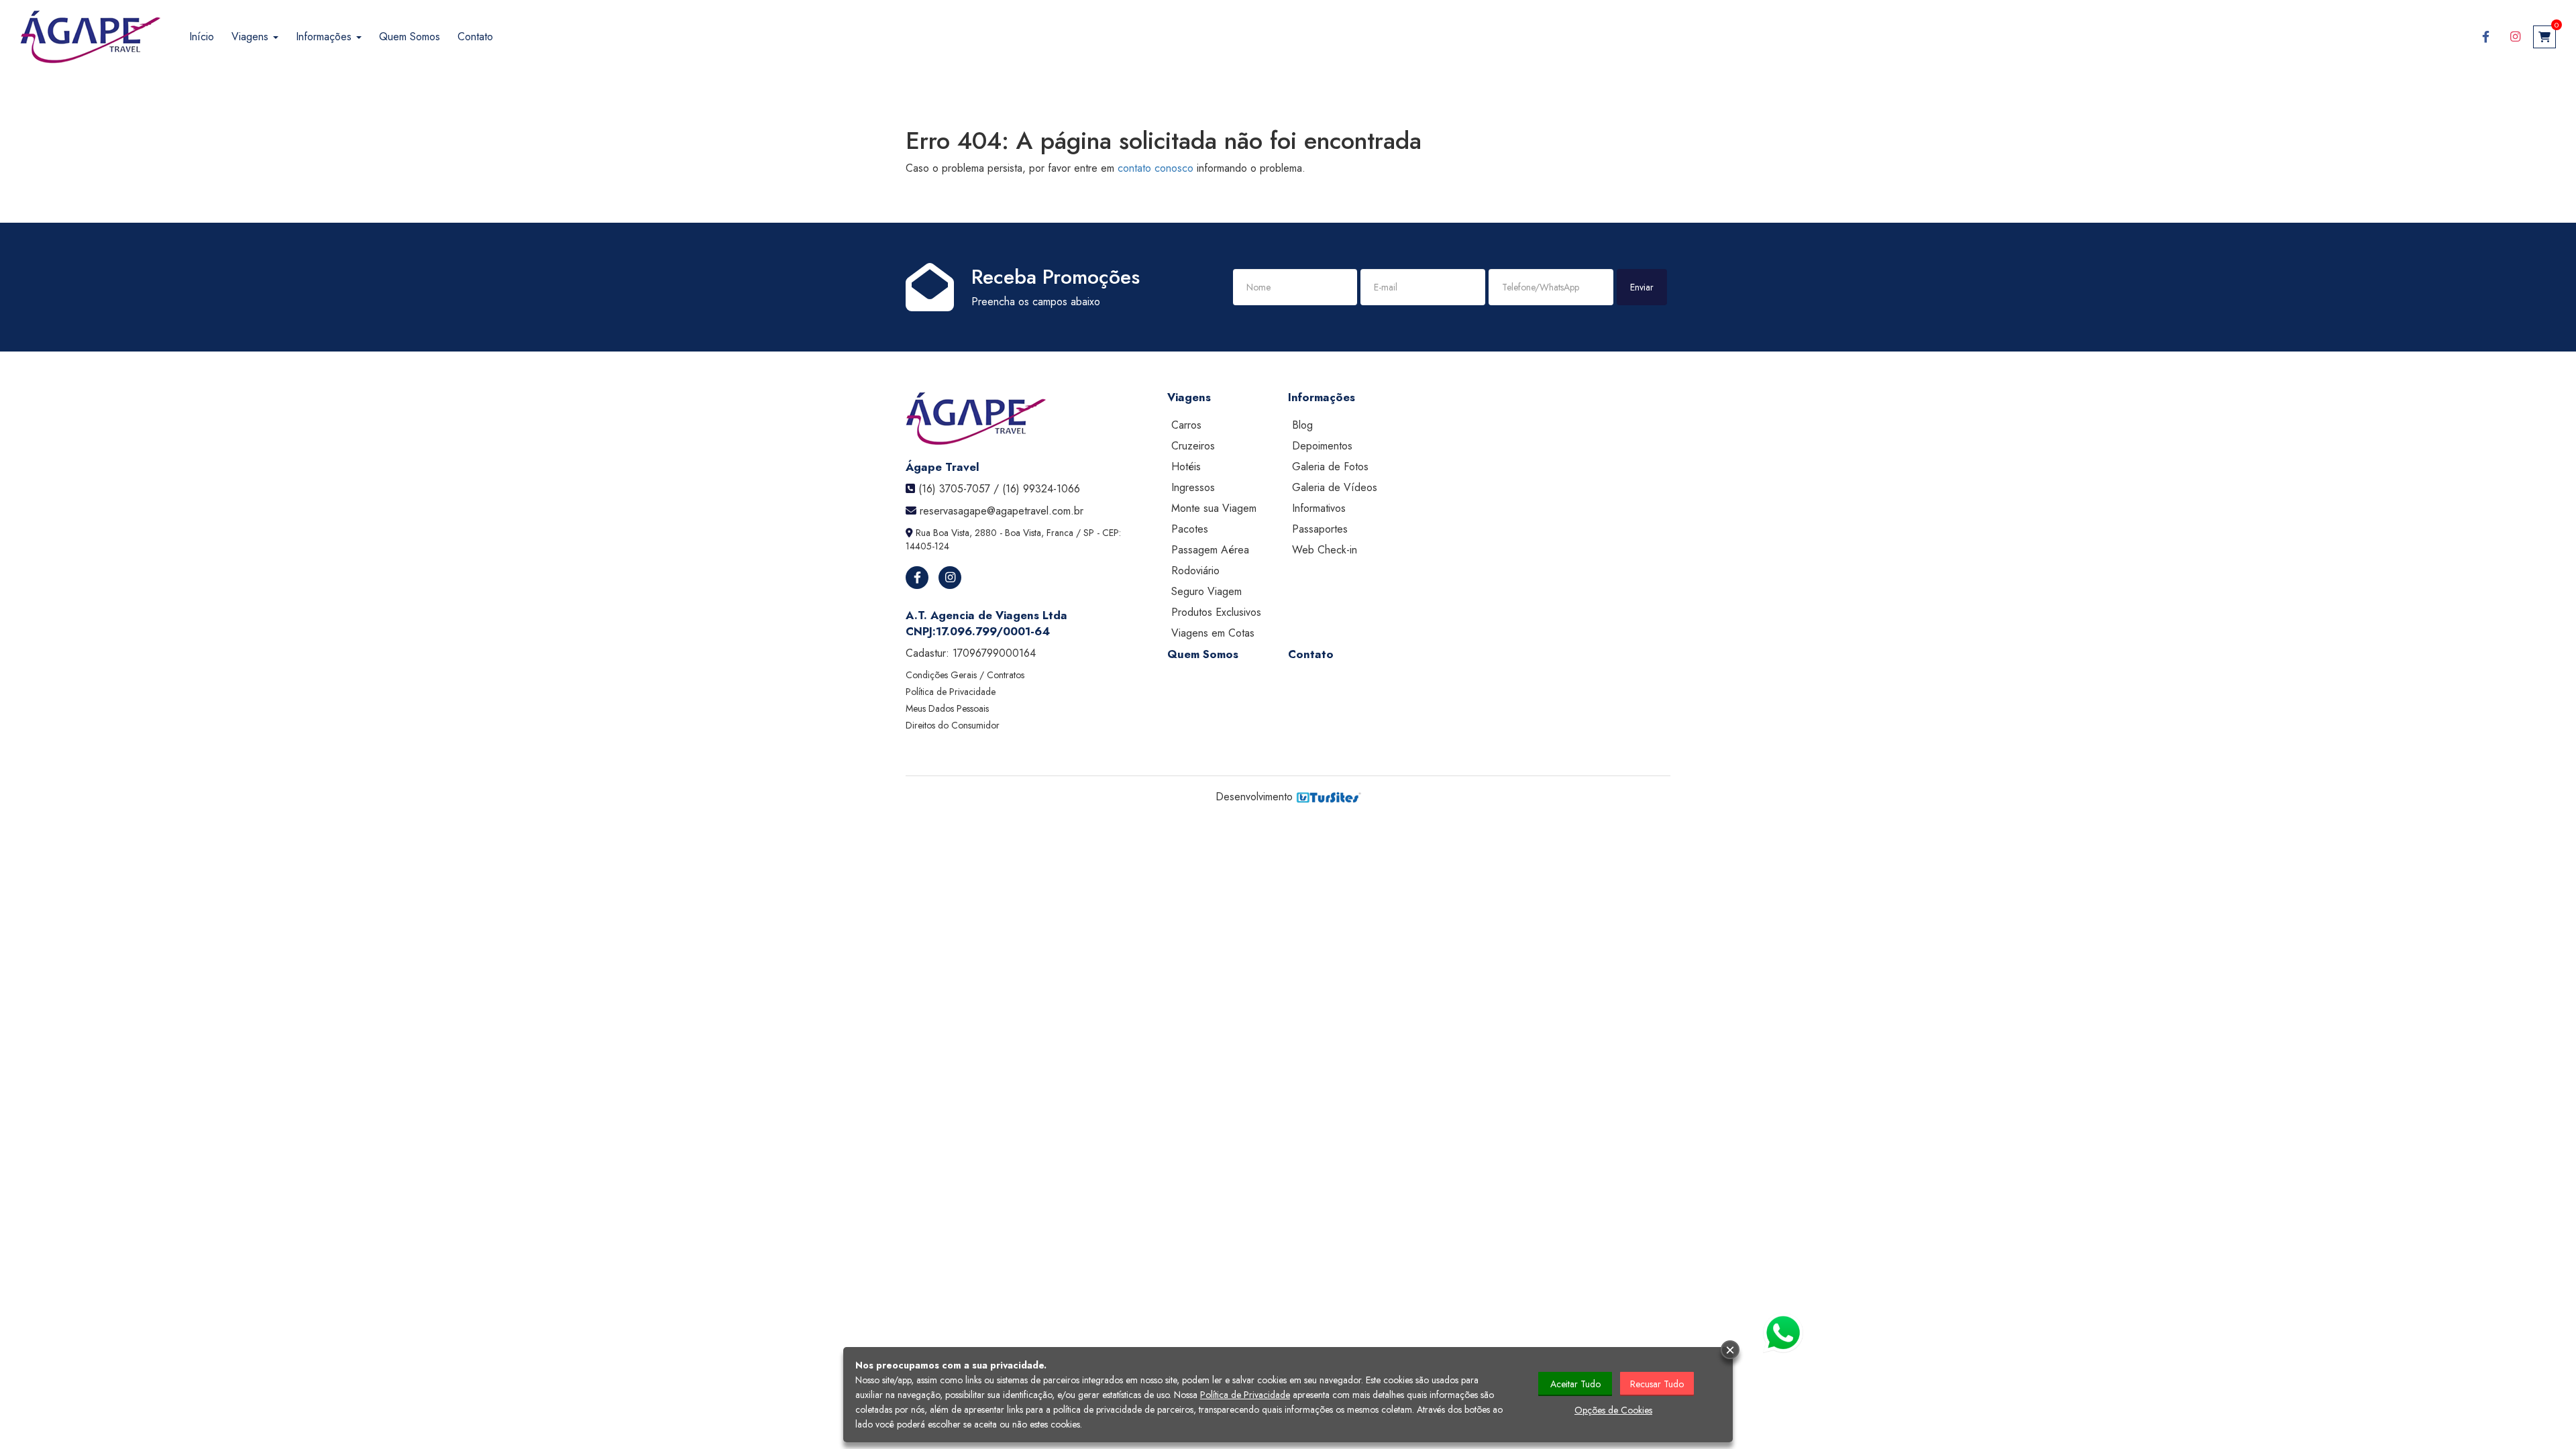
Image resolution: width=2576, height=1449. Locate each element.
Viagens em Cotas (1213, 633)
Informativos (1319, 508)
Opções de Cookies (1613, 1410)
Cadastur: (971, 653)
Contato (475, 37)
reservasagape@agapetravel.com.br (1002, 511)
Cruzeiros (1193, 446)
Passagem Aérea (1210, 550)
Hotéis (1186, 467)
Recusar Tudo (1657, 1384)
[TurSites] (1329, 797)
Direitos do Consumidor (953, 725)
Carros (1186, 425)
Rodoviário (1195, 571)
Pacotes (1190, 529)
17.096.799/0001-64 (993, 631)
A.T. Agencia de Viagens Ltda (986, 615)
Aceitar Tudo (1575, 1384)
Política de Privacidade (951, 692)
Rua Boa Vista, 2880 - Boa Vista (978, 533)
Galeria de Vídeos (1335, 487)
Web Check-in (1325, 550)
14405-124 (927, 546)
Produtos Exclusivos (1216, 612)
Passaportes (1320, 529)
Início (202, 37)
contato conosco (1156, 168)
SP (1089, 533)
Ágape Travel (943, 467)
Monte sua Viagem (1214, 508)
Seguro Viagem (1206, 591)
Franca (1060, 533)
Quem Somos (410, 37)
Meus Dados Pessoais (947, 708)
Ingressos (1193, 487)
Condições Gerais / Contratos (965, 675)
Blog (1302, 425)
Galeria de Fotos (1330, 467)
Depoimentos (1322, 446)
